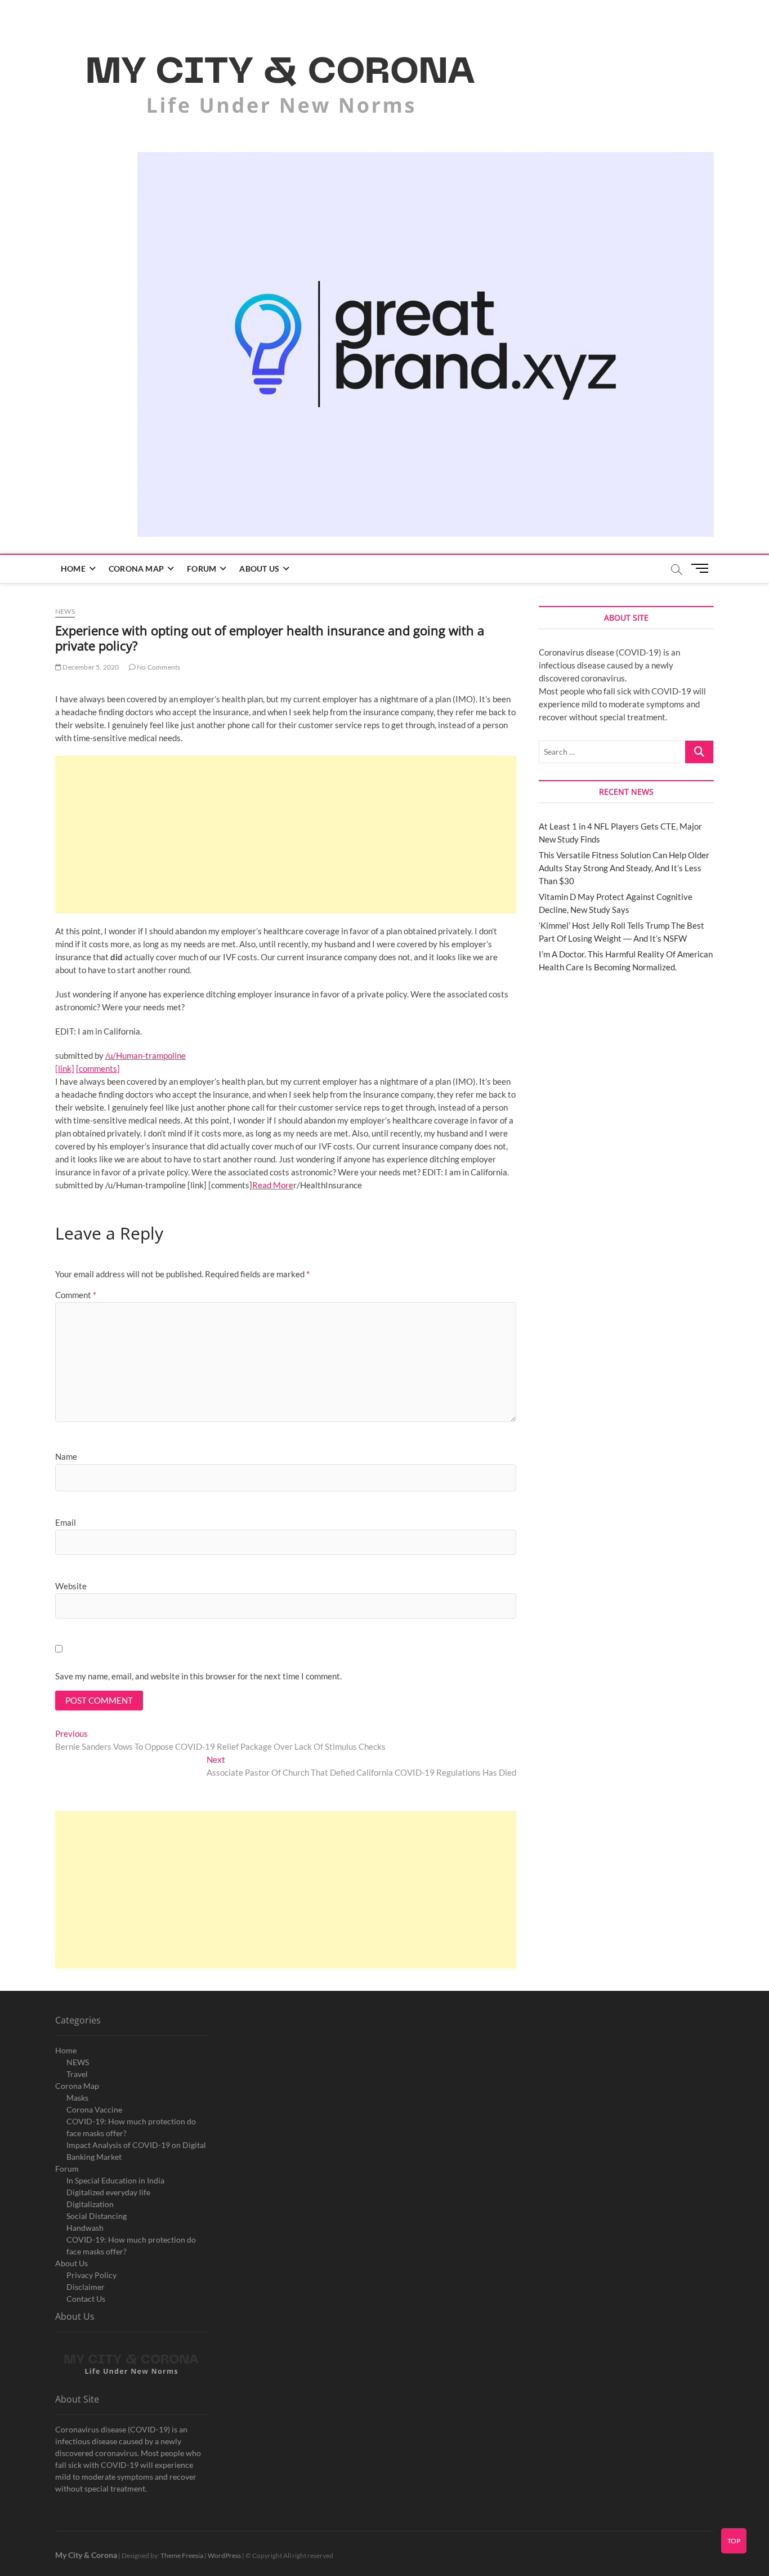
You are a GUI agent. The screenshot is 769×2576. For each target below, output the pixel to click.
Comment (76, 1295)
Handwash (85, 2228)
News (65, 611)
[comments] (98, 1068)
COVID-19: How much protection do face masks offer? (131, 2127)
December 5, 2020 (90, 667)
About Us (259, 569)
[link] (65, 1068)
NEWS (78, 2062)
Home (73, 569)
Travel (77, 2074)
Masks (77, 2098)
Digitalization (90, 2204)
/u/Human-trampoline (146, 1055)
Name (66, 1456)
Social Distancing (97, 2216)
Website (71, 1586)
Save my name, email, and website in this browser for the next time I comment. (198, 1676)
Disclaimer (86, 2287)
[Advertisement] (286, 835)
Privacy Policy (91, 2275)
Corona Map (136, 569)
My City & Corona (86, 2555)
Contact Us (86, 2299)
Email (66, 1522)
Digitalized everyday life (108, 2192)
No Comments (158, 667)
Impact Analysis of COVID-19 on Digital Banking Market (136, 2151)
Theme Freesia (182, 2555)
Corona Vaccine (94, 2109)
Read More (273, 1185)
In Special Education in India (115, 2180)
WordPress (224, 2555)
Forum (202, 569)
